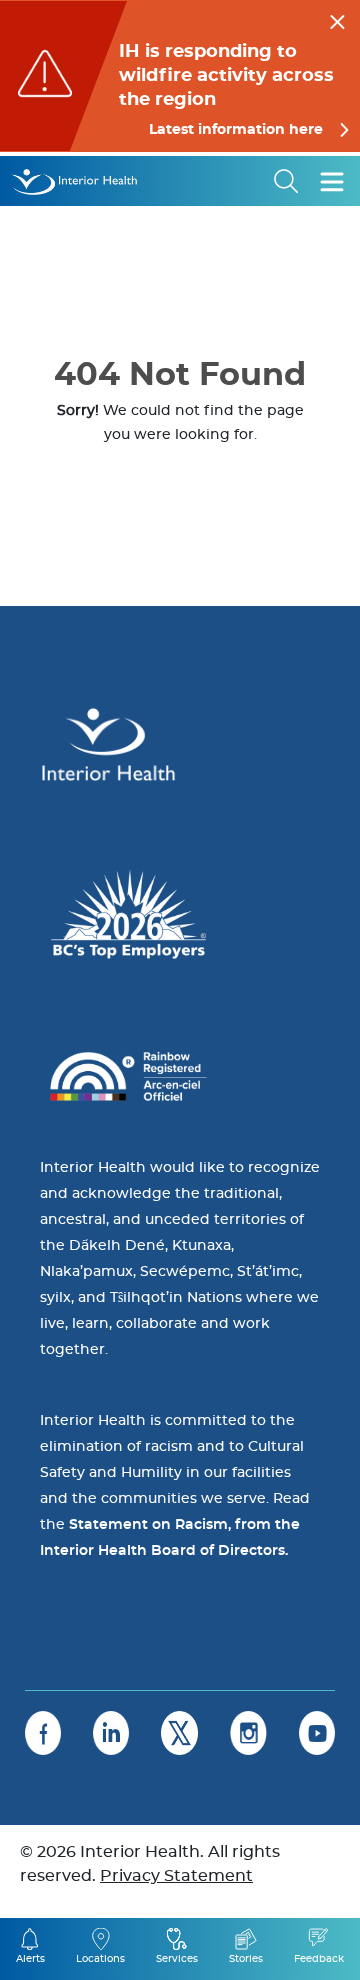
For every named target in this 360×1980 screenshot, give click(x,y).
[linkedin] (111, 1733)
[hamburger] (332, 181)
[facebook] (43, 1733)
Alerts (30, 1959)
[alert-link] (180, 76)
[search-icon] (287, 181)
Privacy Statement (176, 1876)
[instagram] (248, 1733)
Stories (246, 1959)
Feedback (319, 1959)
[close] (337, 19)
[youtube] (317, 1733)
